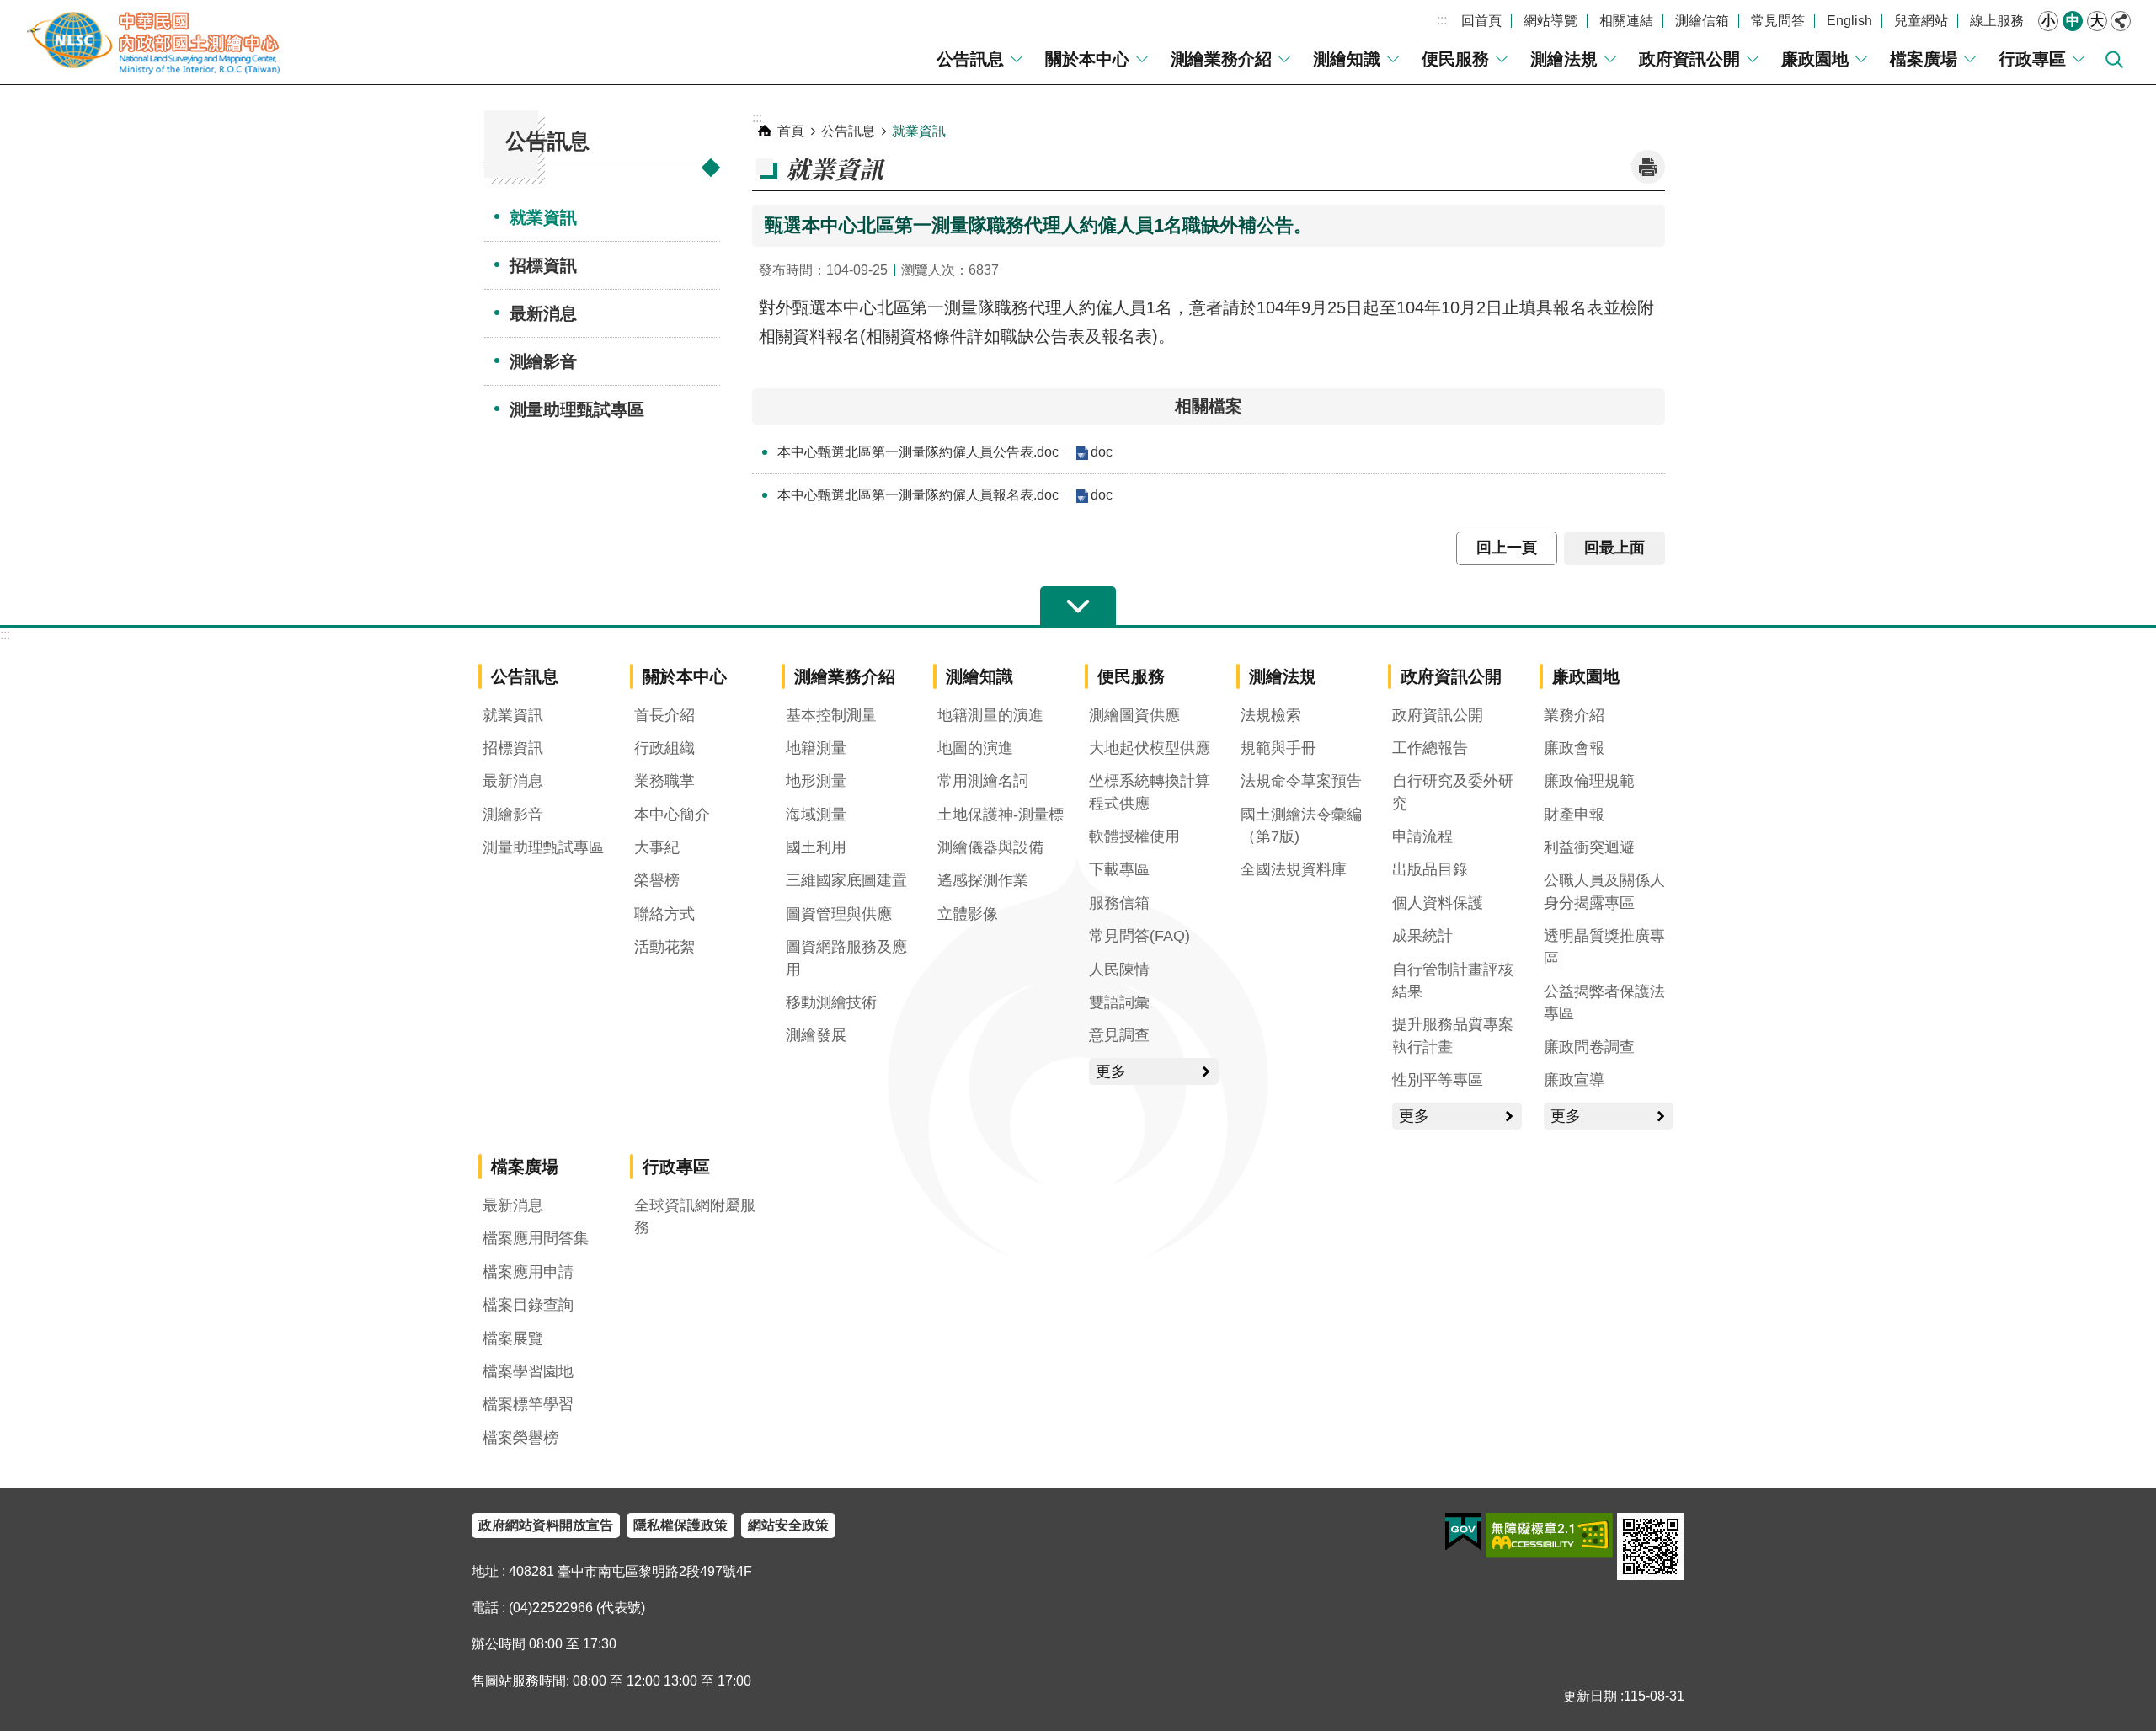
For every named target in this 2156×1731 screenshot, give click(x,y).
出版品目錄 (1430, 869)
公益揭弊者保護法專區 (1604, 1002)
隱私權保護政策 (680, 1525)
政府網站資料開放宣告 (546, 1525)
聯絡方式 (664, 914)
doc (1102, 452)
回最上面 (1614, 548)
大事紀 (657, 847)
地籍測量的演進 (990, 715)
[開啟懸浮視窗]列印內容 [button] (1648, 167)
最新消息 (543, 313)
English (1849, 21)
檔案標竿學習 (528, 1404)
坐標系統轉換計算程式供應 (1150, 792)
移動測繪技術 (831, 1002)
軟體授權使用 (1134, 836)
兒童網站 (1921, 21)
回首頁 (1481, 21)
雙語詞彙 (1119, 1002)
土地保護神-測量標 (1001, 815)
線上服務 (1997, 21)
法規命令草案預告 (1301, 781)
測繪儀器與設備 (990, 847)
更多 (1111, 1071)
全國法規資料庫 (1294, 869)
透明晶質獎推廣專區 (1604, 947)
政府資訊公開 (1689, 59)
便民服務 (1455, 59)
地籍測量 (816, 748)
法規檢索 (1271, 715)
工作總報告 (1430, 748)
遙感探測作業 (983, 880)
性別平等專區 (1438, 1080)
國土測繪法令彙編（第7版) (1301, 825)
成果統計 (1422, 936)
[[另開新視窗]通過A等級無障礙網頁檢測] (1549, 1536)
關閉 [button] (2121, 21)
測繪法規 (1564, 59)
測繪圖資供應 (1134, 715)
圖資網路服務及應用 (846, 958)
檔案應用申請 (528, 1272)
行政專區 (2032, 59)
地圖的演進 (975, 748)
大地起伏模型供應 (1150, 748)
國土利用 (816, 847)
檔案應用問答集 (536, 1238)
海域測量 (816, 815)
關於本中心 (1087, 59)
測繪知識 (1347, 59)
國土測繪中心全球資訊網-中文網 (156, 42)
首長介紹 (664, 715)
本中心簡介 (672, 815)
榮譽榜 (657, 880)
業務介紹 (1574, 715)
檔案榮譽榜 (520, 1438)
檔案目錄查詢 (528, 1305)
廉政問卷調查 (1589, 1047)
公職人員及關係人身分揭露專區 (1604, 891)
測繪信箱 (1702, 21)
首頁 (791, 131)
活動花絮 (664, 947)
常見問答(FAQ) (1139, 936)
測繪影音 (543, 361)
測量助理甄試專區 (577, 409)
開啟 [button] (1078, 606)
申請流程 (1422, 836)
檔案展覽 (513, 1338)
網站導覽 (1550, 21)
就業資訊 (543, 217)
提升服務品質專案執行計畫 (1453, 1035)
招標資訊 (543, 265)
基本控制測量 (831, 715)
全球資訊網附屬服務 (695, 1216)
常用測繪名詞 (983, 781)
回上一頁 (1507, 548)
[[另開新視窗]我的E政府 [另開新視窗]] (1463, 1532)
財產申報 (1574, 815)
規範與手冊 (1278, 748)
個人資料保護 (1438, 903)
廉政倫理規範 (1589, 781)
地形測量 (816, 781)
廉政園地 (1815, 59)
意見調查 (1119, 1035)
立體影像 (968, 914)
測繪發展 (816, 1035)
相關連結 (1626, 21)
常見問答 (1778, 21)
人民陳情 (1119, 970)
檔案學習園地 (528, 1371)
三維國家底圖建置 (846, 880)
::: (1442, 20)
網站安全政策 (788, 1525)
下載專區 (1119, 869)
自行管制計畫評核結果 (1453, 980)
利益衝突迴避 (1589, 847)
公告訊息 (970, 59)
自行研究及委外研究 (1453, 792)
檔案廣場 (1924, 59)
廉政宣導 (1574, 1080)
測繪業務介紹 (1221, 59)
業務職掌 (664, 781)
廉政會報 (1574, 748)
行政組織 (664, 748)
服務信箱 (1119, 903)
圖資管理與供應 (839, 914)
